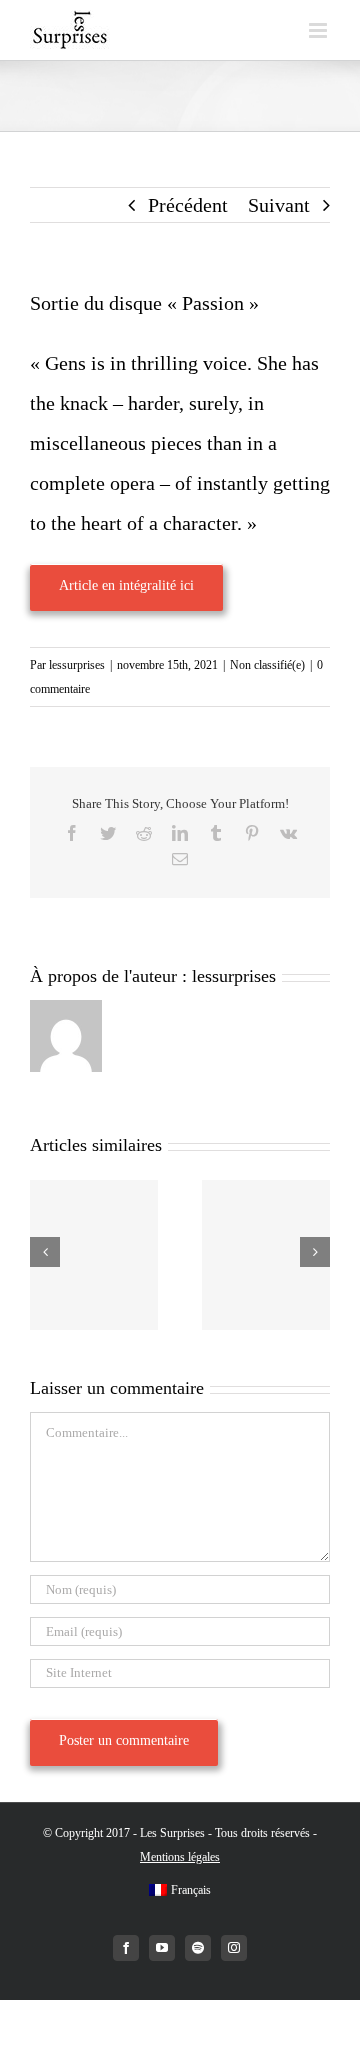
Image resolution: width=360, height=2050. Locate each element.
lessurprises (77, 665)
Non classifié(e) (267, 665)
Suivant (279, 205)
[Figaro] (94, 1255)
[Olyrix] (266, 1255)
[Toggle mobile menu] (319, 30)
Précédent (188, 205)
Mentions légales (180, 1857)
